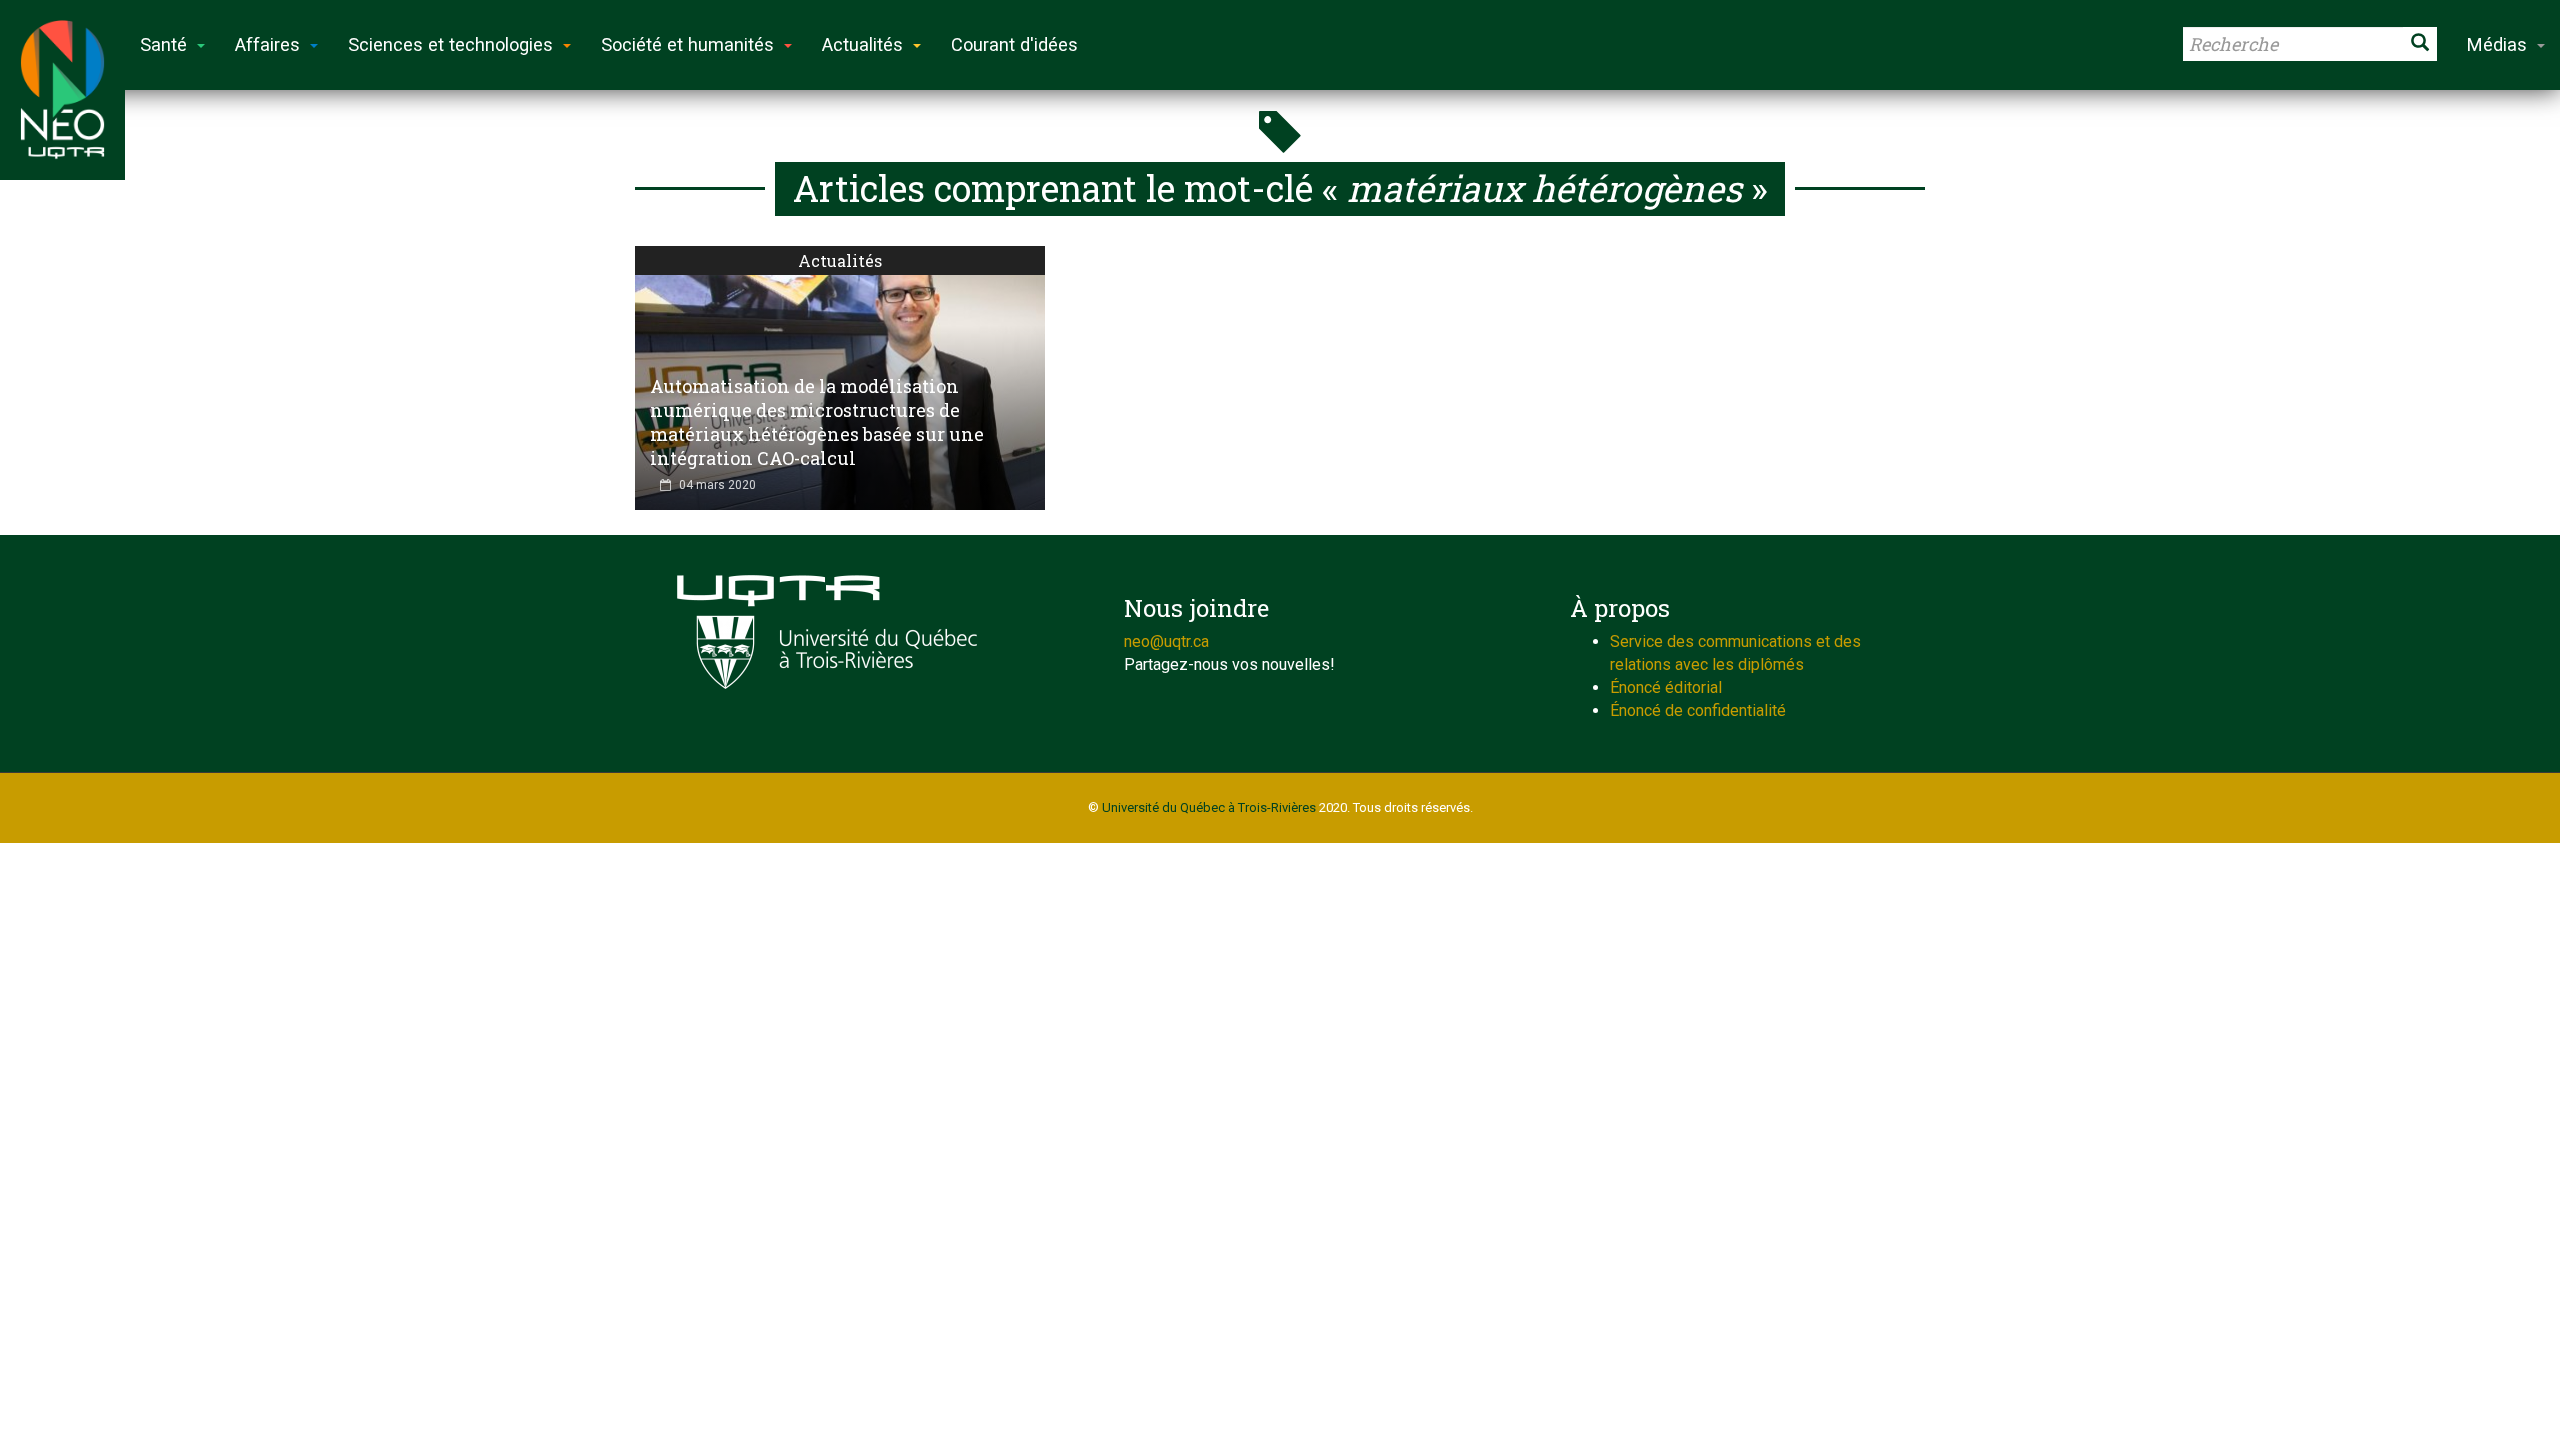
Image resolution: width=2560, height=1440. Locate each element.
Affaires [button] (267, 44)
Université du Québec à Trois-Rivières (1209, 807)
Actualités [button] (862, 44)
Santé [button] (163, 44)
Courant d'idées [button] (1014, 44)
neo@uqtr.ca (1166, 641)
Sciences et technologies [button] (450, 44)
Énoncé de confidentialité (1698, 710)
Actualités (840, 260)
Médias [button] (2497, 44)
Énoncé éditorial (1666, 687)
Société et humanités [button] (687, 44)
